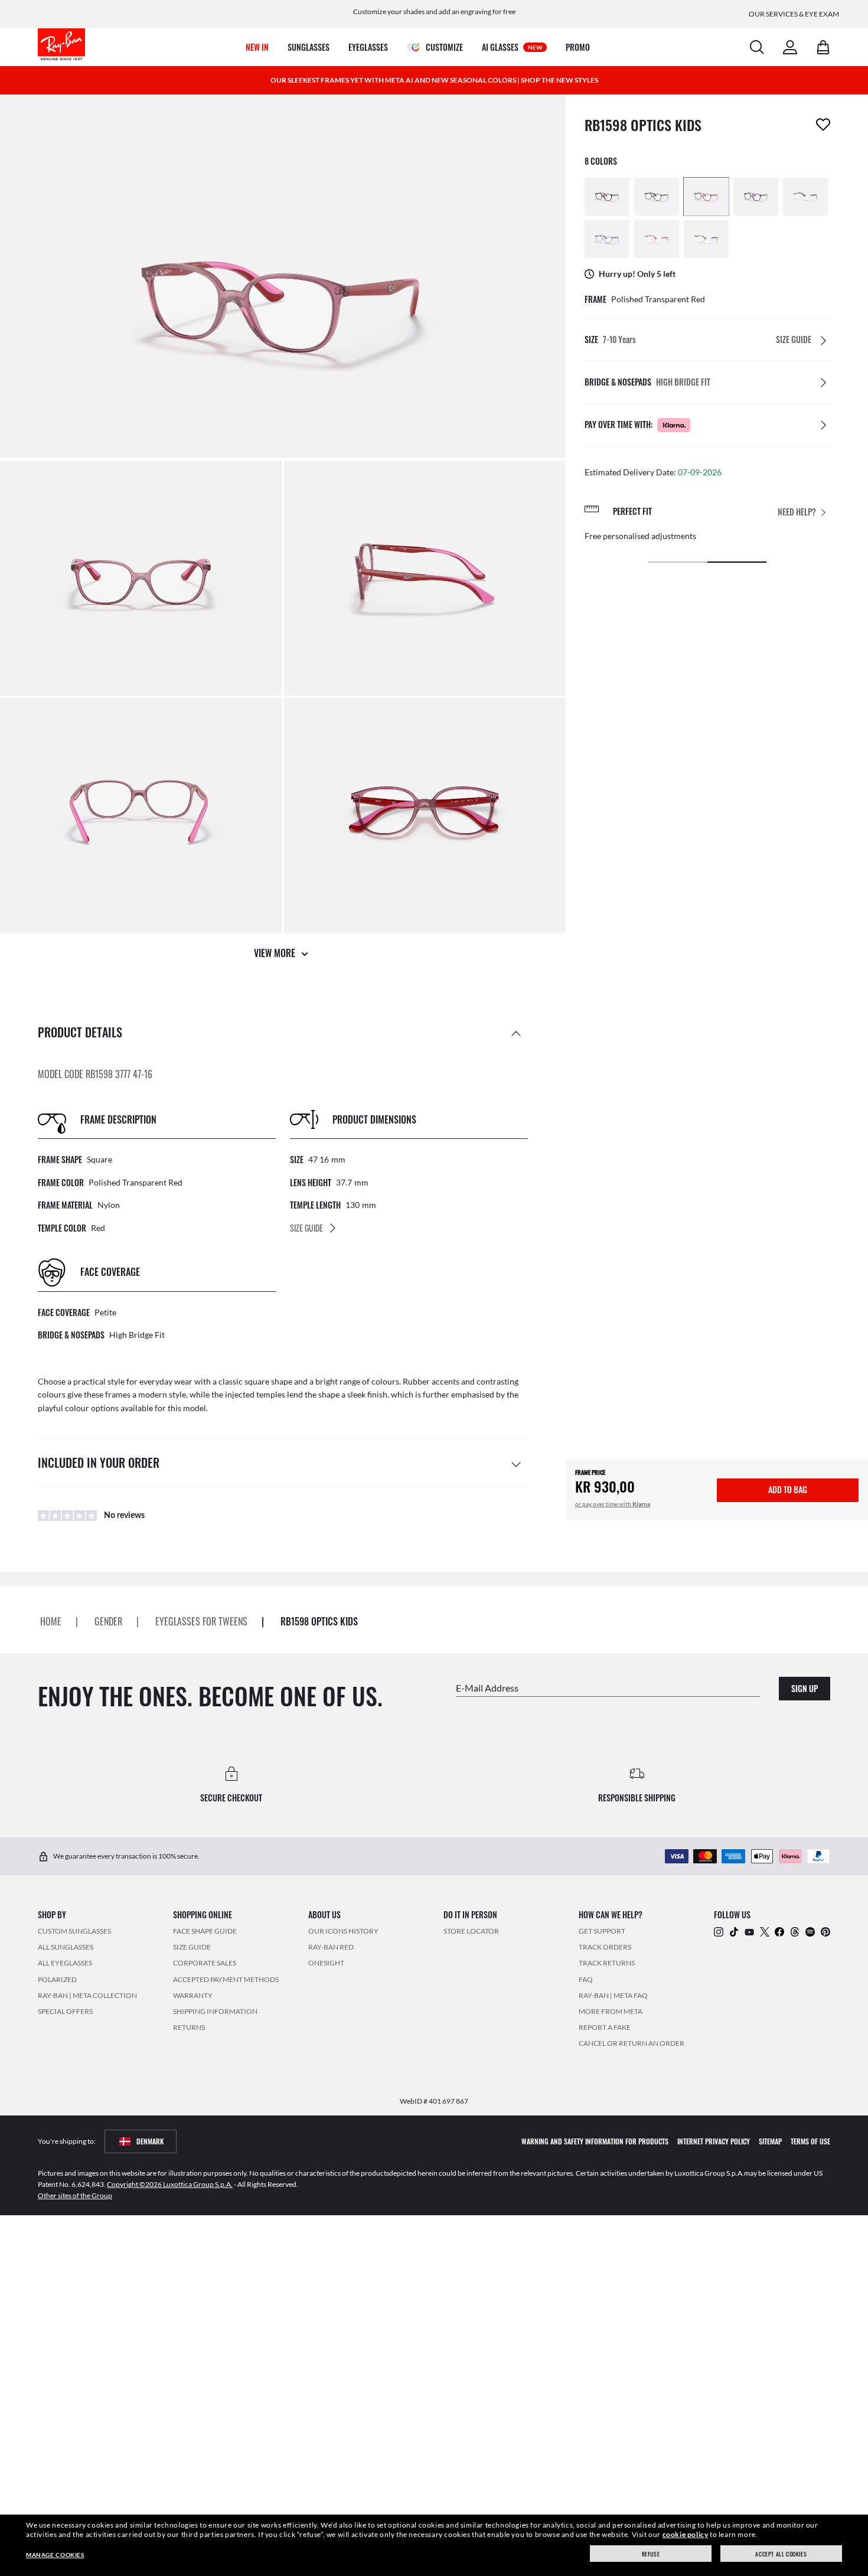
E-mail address (487, 1687)
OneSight (326, 1963)
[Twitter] (765, 1931)
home (51, 1621)
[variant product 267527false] (607, 197)
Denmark (150, 2141)
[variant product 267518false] (756, 197)
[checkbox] (823, 125)
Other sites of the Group (75, 2195)
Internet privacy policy (714, 2141)
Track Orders (605, 1947)
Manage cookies (55, 2555)
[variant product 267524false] (657, 197)
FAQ (586, 1979)
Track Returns (607, 1963)
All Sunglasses (66, 1947)
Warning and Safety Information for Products (595, 2141)
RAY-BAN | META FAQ (613, 1995)
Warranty (193, 1995)
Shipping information (215, 2011)
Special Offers (65, 2011)
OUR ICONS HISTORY (343, 1931)
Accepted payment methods (226, 1979)
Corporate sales (205, 1963)
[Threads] (795, 1931)
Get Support (602, 1931)
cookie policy (686, 2534)
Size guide (192, 1947)
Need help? (797, 512)
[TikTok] (734, 1931)
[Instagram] (719, 1931)
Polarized (57, 1979)
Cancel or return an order (632, 2043)
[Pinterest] (825, 1931)
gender (108, 1621)
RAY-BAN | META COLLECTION (87, 1995)
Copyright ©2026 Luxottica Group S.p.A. (170, 2184)
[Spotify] (810, 1931)
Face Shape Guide (205, 1931)
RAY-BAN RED (331, 1947)
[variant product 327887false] (805, 197)
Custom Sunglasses (74, 1931)
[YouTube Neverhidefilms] (749, 1931)
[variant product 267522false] (706, 197)
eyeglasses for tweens (201, 1621)
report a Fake (605, 2027)
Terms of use (810, 2141)
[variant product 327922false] (607, 239)
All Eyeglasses (65, 1963)
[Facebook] (779, 1931)
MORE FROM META (611, 2011)
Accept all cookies (781, 2554)
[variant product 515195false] (706, 239)
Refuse (651, 2554)
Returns (189, 2027)
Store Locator (471, 1931)
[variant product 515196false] (657, 239)
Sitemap (770, 2141)
